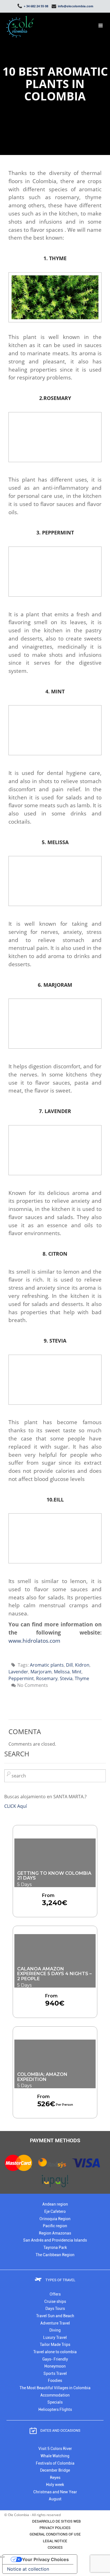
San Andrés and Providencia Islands (55, 2240)
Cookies (55, 2547)
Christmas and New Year (55, 2492)
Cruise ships (55, 2302)
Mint (77, 1672)
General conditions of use (55, 2534)
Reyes (55, 2478)
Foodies (55, 2381)
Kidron (82, 1665)
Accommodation (55, 2395)
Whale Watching (55, 2456)
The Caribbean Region (55, 2255)
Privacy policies (55, 2528)
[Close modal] (2, 2557)
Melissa (62, 1672)
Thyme (82, 1678)
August (55, 2499)
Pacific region (55, 2226)
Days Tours (55, 2309)
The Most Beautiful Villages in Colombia (55, 2388)
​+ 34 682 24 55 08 (36, 6)
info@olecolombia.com (75, 6)
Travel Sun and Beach (55, 2316)
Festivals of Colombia (55, 2463)
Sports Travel (55, 2374)
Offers (55, 2294)
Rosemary (47, 1678)
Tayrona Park (55, 2248)
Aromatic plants (47, 1665)
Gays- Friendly (55, 2359)
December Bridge (55, 2470)
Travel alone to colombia (55, 2352)
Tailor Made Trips (55, 2345)
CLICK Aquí (16, 1806)
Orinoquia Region (55, 2219)
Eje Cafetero (55, 2212)
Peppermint (21, 1678)
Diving (55, 2330)
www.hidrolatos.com (34, 1641)
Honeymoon (55, 2366)
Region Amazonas (55, 2233)
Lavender (18, 1672)
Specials (55, 2402)
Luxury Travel (55, 2338)
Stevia (66, 1678)
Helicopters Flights (55, 2410)
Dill (69, 1665)
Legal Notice (55, 2541)
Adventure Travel (55, 2323)
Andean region (55, 2204)
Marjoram (41, 1672)
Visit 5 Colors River (55, 2449)
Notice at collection (28, 2569)
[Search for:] (55, 1776)
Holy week (55, 2485)
